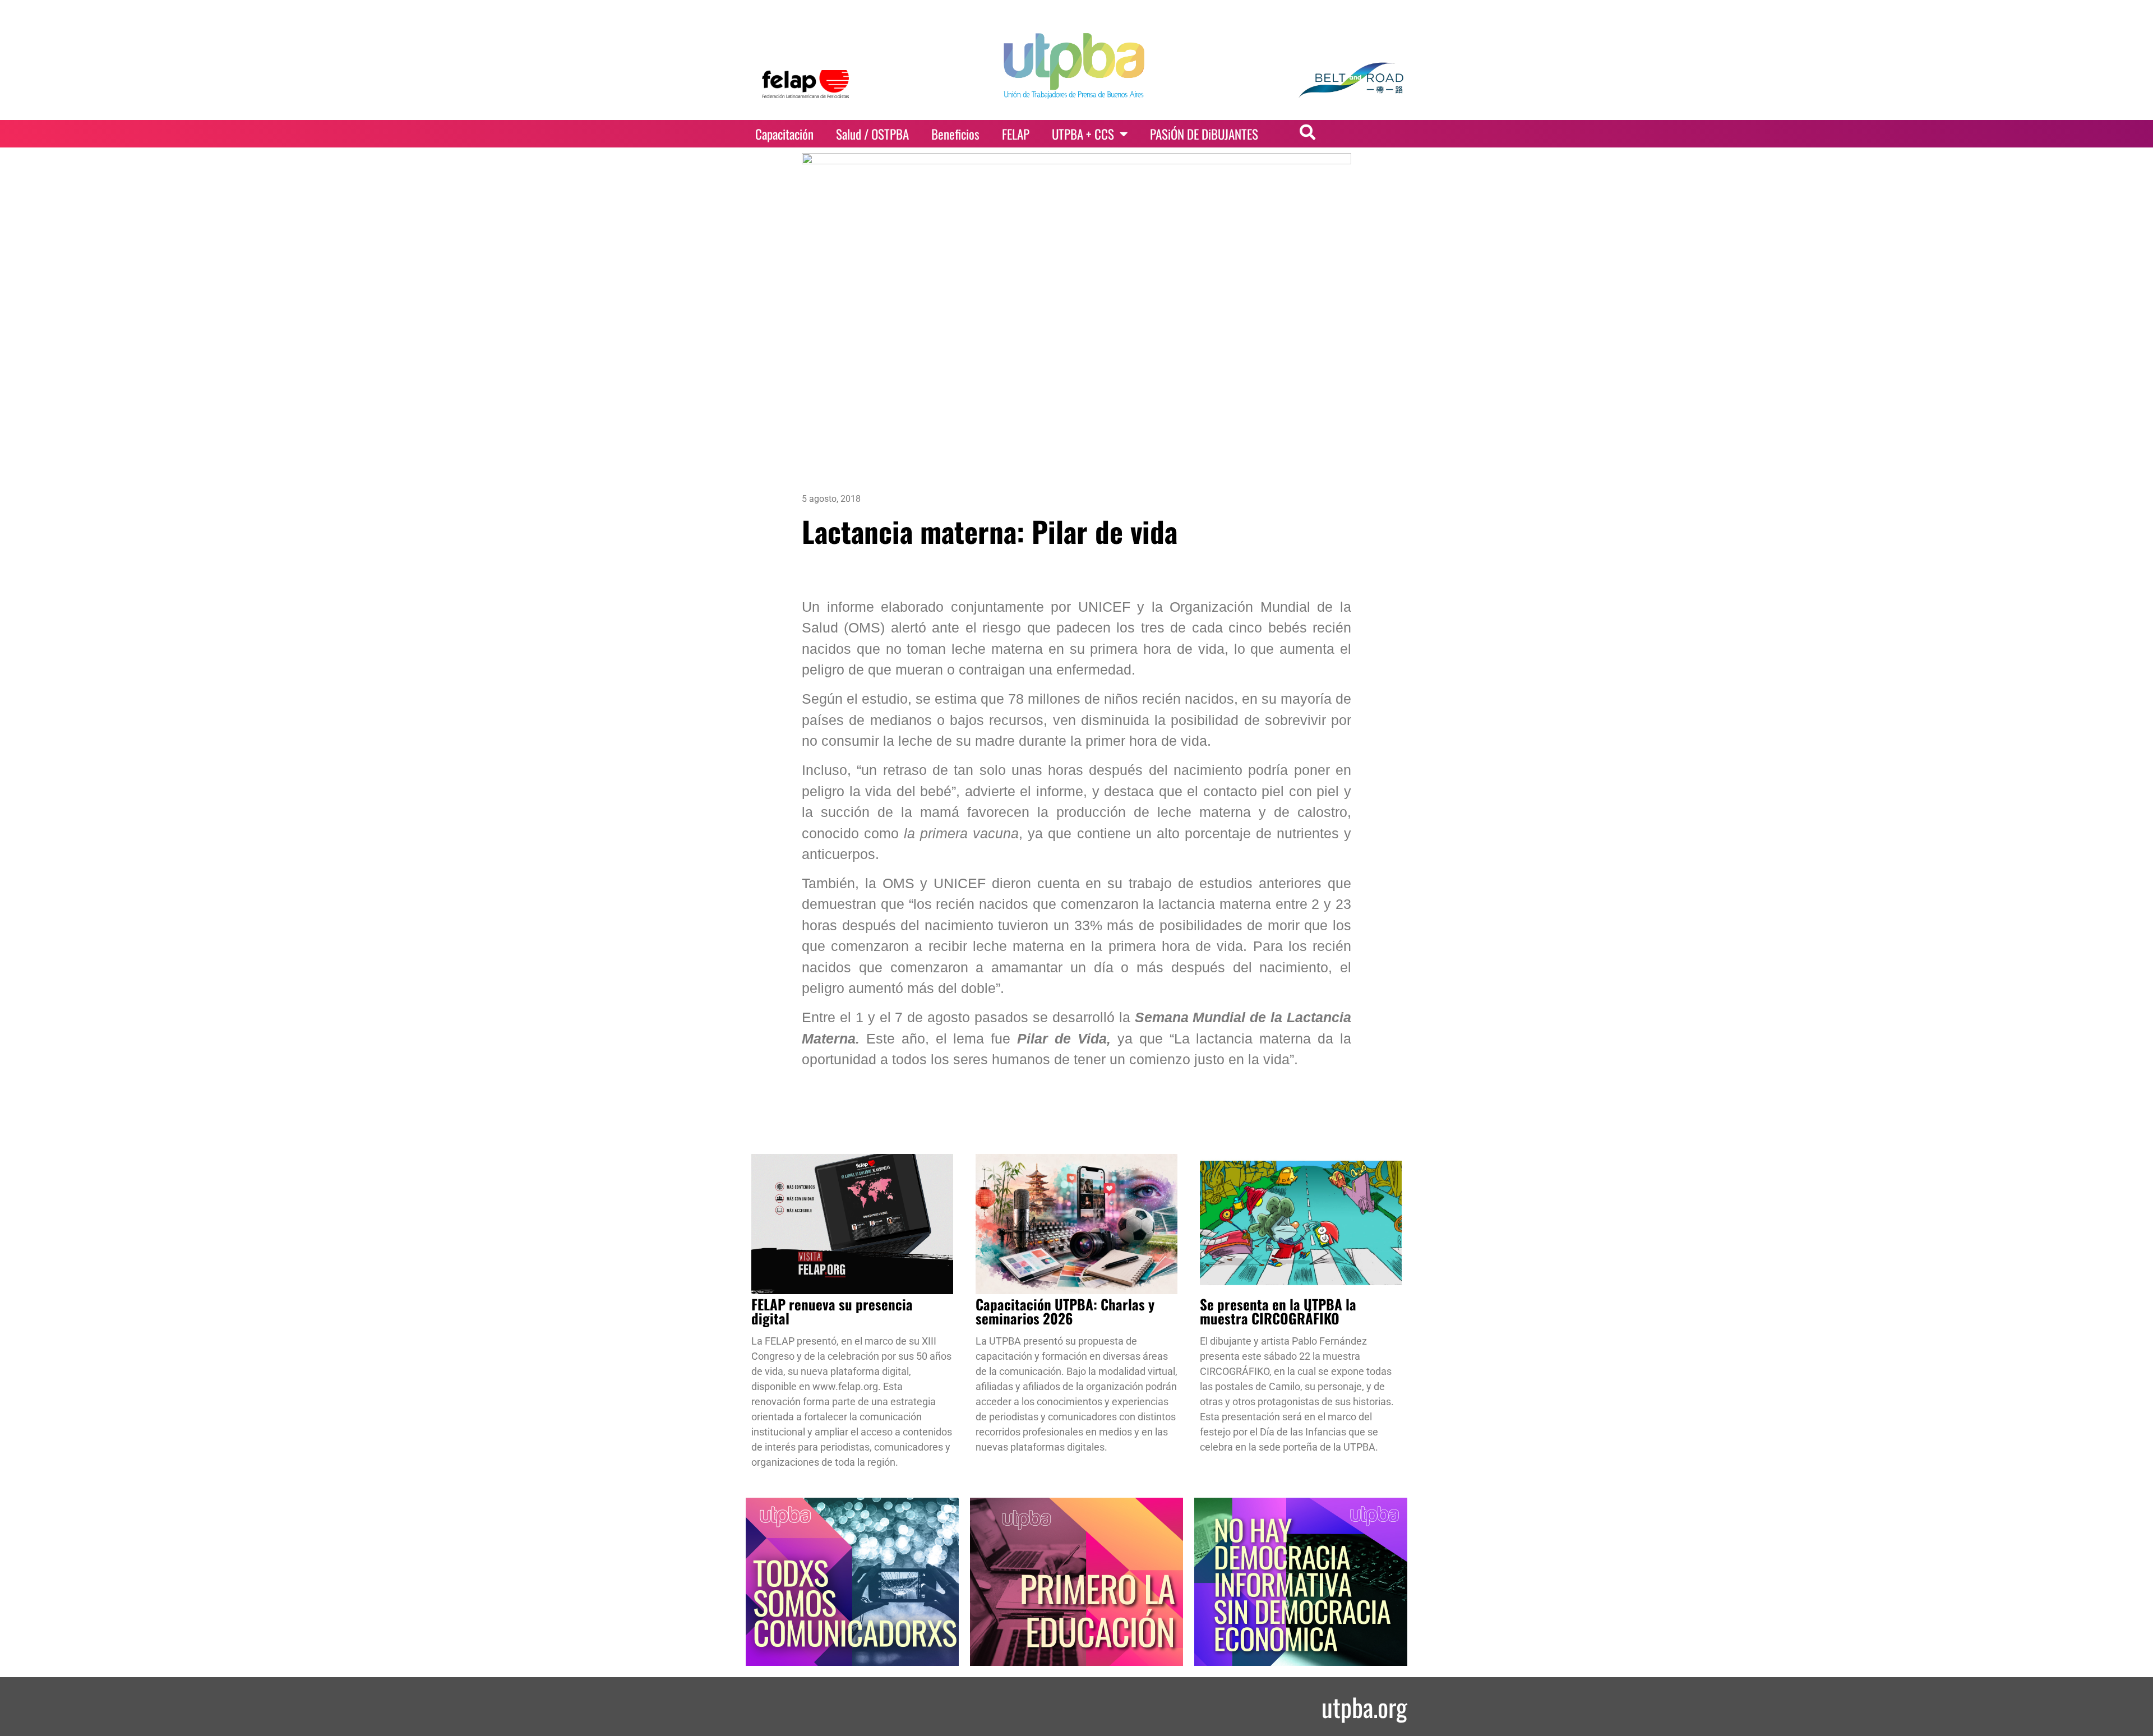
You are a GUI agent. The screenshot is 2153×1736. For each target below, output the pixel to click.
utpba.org (1364, 1707)
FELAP (1016, 134)
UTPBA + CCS (1083, 134)
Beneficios (955, 134)
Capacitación (784, 134)
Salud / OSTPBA (872, 134)
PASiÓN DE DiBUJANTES (1204, 134)
